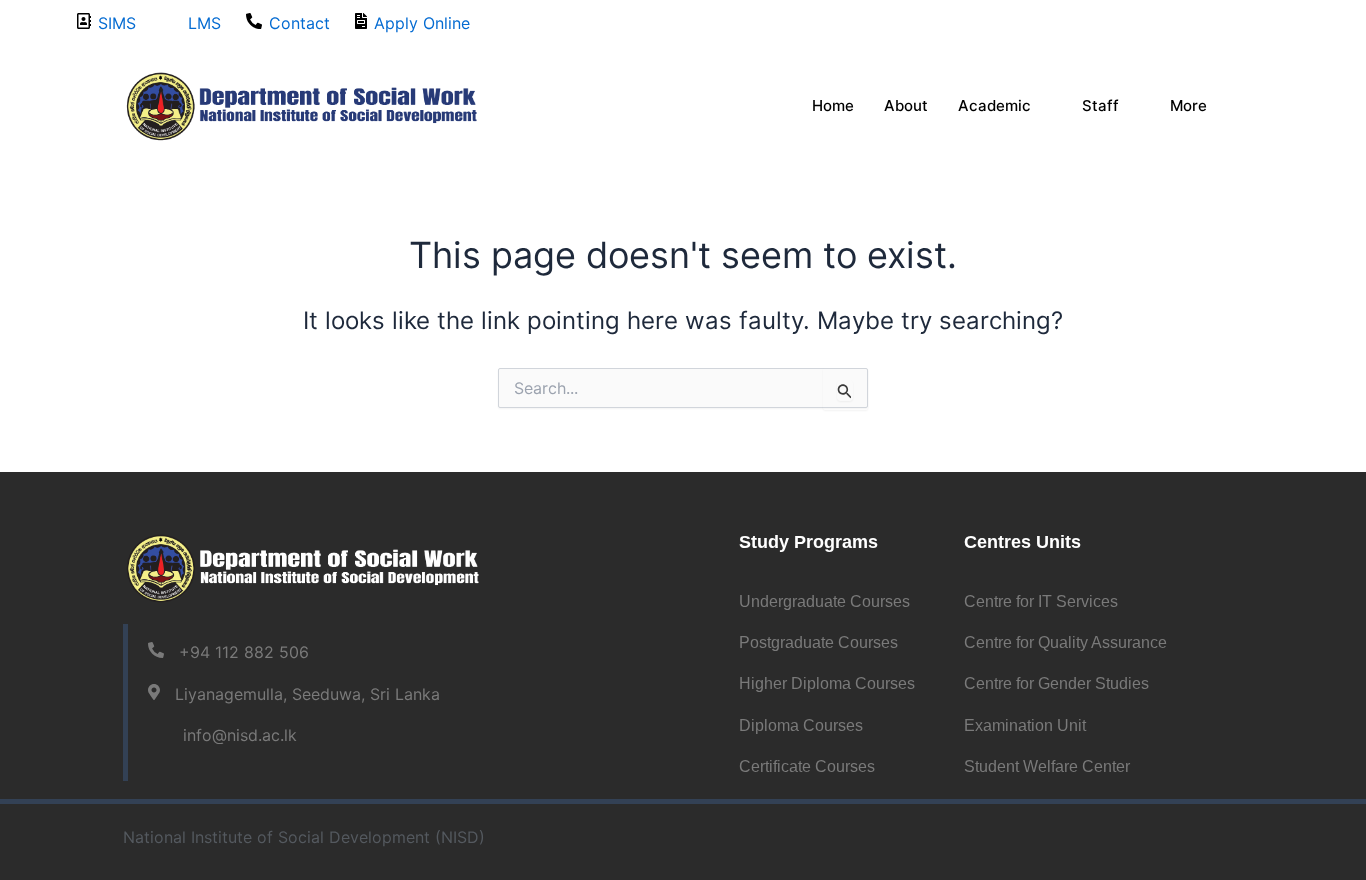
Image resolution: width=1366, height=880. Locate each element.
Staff (1100, 105)
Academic (994, 105)
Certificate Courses (807, 766)
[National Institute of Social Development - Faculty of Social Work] (303, 105)
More (1188, 105)
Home (833, 105)
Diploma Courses (801, 725)
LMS (204, 23)
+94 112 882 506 (244, 652)
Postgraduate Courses (818, 642)
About (906, 105)
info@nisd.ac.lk (240, 735)
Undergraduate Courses (824, 601)
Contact (299, 23)
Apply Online (422, 23)
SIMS (117, 23)
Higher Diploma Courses (827, 683)
